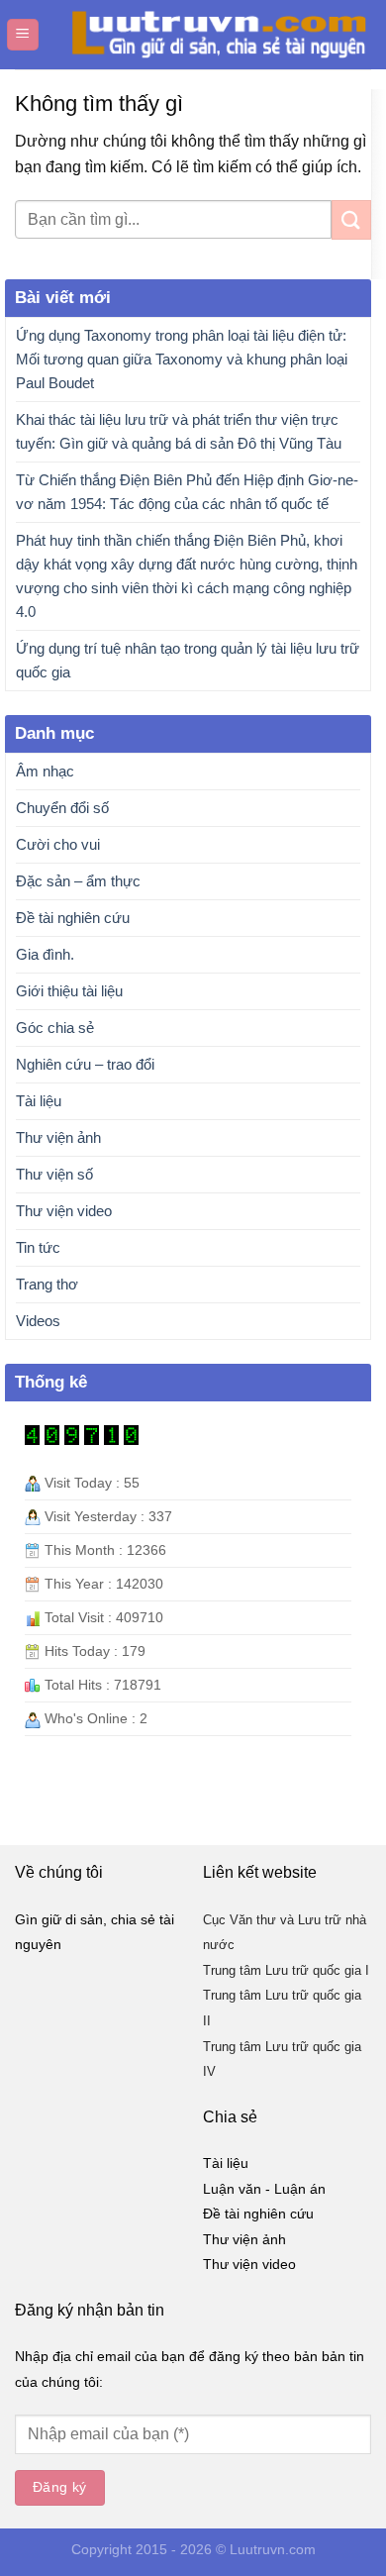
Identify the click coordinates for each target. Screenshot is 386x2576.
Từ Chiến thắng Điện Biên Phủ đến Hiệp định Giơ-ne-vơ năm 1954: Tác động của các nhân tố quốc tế (187, 492)
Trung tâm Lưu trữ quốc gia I (286, 1970)
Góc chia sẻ (55, 1028)
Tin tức (38, 1247)
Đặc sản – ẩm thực (78, 881)
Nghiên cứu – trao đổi (85, 1064)
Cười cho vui (58, 844)
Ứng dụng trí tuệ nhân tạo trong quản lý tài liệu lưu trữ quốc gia (188, 660)
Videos (38, 1321)
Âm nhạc (45, 771)
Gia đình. (45, 954)
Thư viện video (64, 1211)
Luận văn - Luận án (264, 2189)
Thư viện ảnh (58, 1137)
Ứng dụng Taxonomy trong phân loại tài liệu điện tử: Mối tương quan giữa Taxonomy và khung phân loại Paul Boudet (182, 359)
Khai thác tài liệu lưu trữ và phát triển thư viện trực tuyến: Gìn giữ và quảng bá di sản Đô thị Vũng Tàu (179, 431)
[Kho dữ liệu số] (210, 35)
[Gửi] (351, 219)
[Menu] (23, 35)
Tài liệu (39, 1101)
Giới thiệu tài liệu (69, 991)
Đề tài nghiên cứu (73, 918)
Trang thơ (47, 1284)
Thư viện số (54, 1174)
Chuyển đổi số (62, 808)
